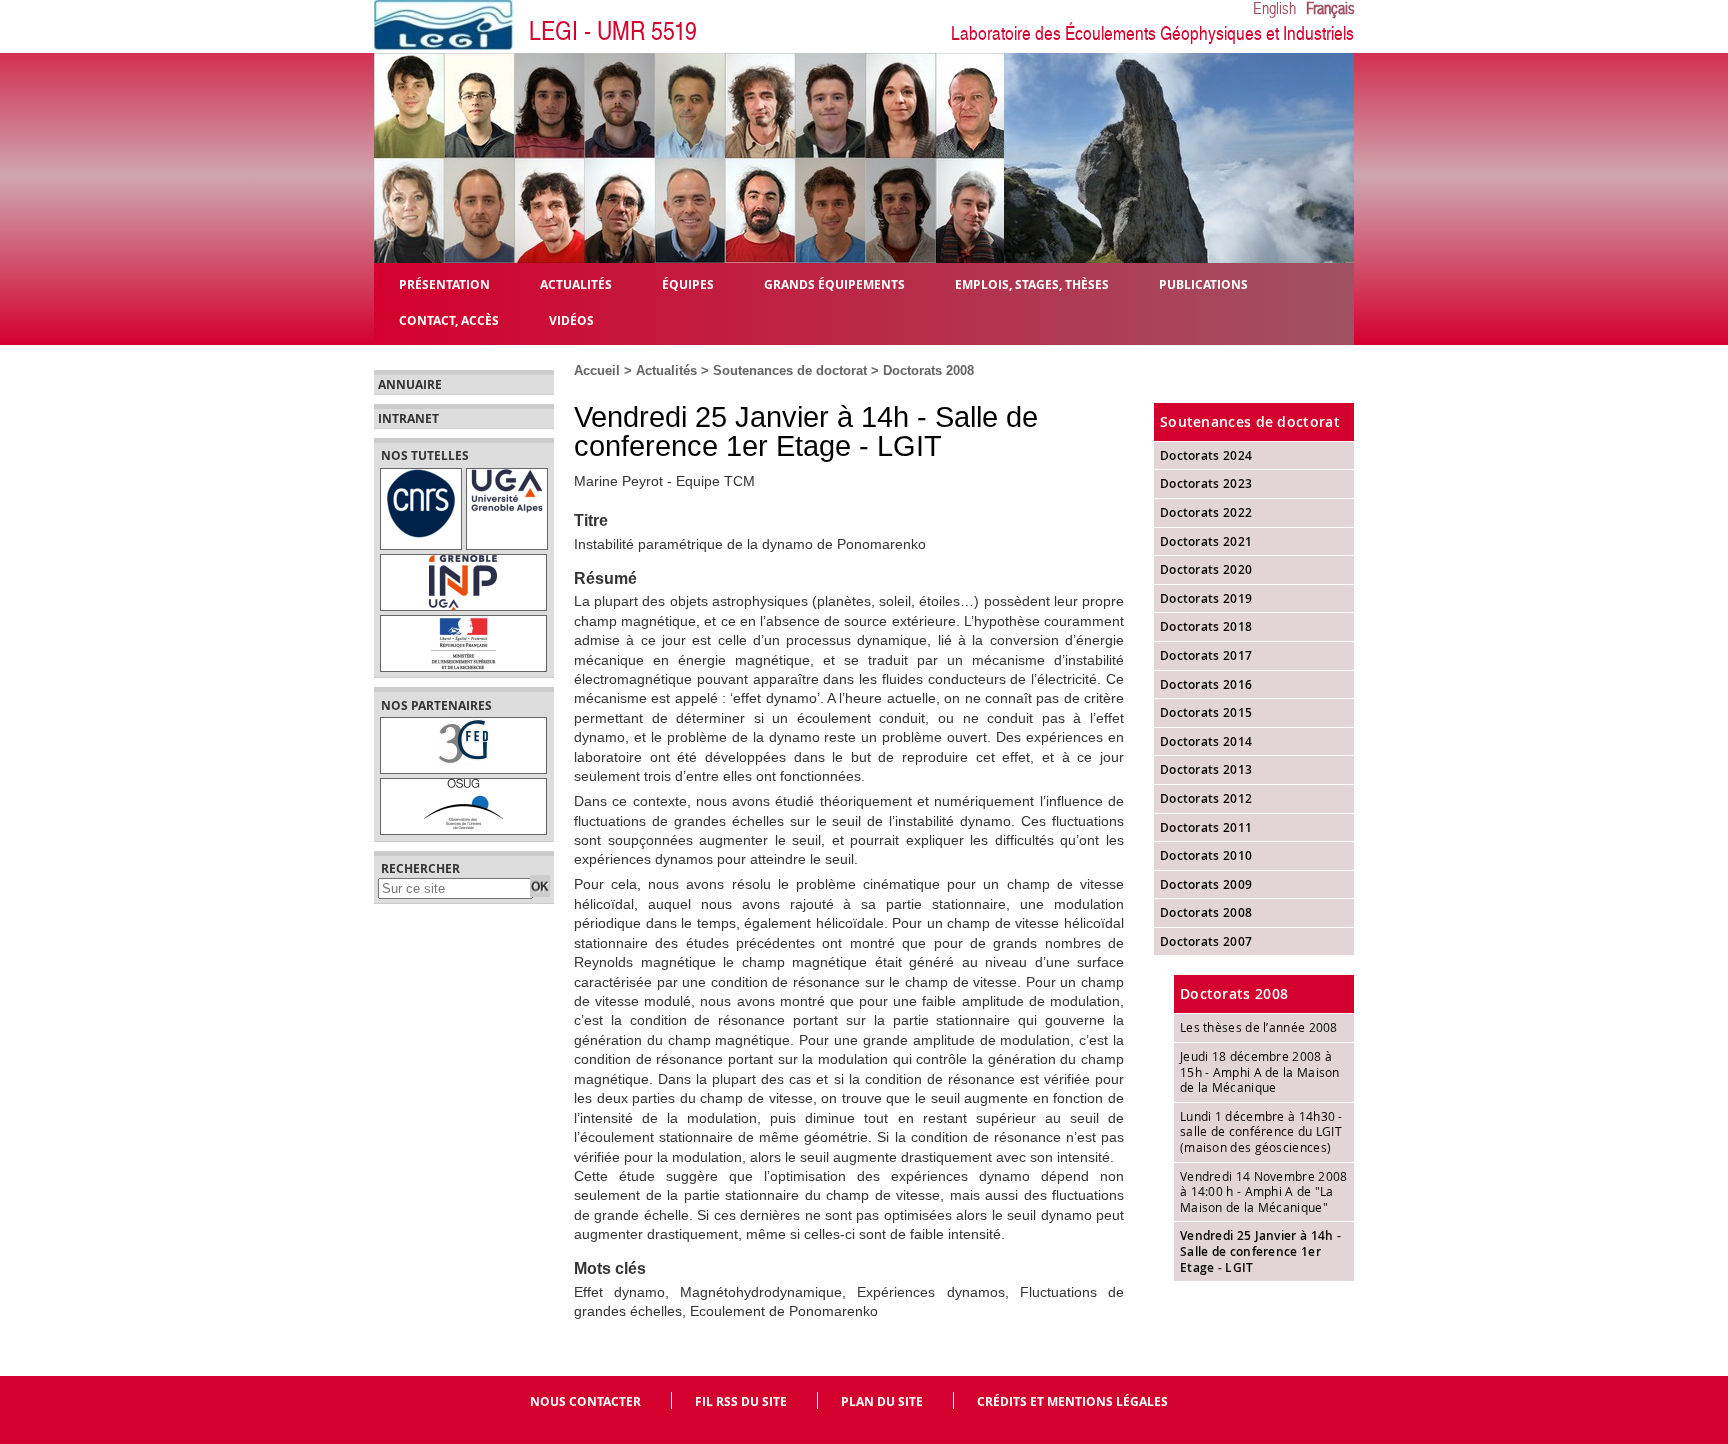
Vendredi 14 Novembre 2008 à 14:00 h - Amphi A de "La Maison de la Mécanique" (1264, 1191)
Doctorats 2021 (1206, 541)
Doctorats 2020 (1206, 569)
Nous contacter (585, 1401)
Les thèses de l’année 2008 (1259, 1027)
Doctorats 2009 (1206, 884)
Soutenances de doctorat (790, 370)
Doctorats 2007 (1206, 941)
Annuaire (410, 385)
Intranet (408, 419)
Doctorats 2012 (1206, 798)
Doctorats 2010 (1206, 855)
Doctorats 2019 (1206, 598)
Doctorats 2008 (928, 370)
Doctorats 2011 (1206, 827)
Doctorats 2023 (1206, 483)
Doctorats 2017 (1206, 655)
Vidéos (571, 319)
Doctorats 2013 (1206, 769)
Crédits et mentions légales (1072, 1401)
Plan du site (882, 1401)
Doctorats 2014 (1206, 741)
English (1274, 9)
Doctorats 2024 (1206, 455)
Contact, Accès (449, 319)
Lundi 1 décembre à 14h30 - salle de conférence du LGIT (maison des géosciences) (1261, 1131)
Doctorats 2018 (1206, 626)
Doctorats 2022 (1206, 512)
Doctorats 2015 (1206, 712)
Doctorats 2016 (1206, 684)
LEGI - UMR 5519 (613, 31)
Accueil (597, 370)
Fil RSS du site (741, 1401)
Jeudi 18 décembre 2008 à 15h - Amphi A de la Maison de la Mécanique (1260, 1071)
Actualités (666, 370)
